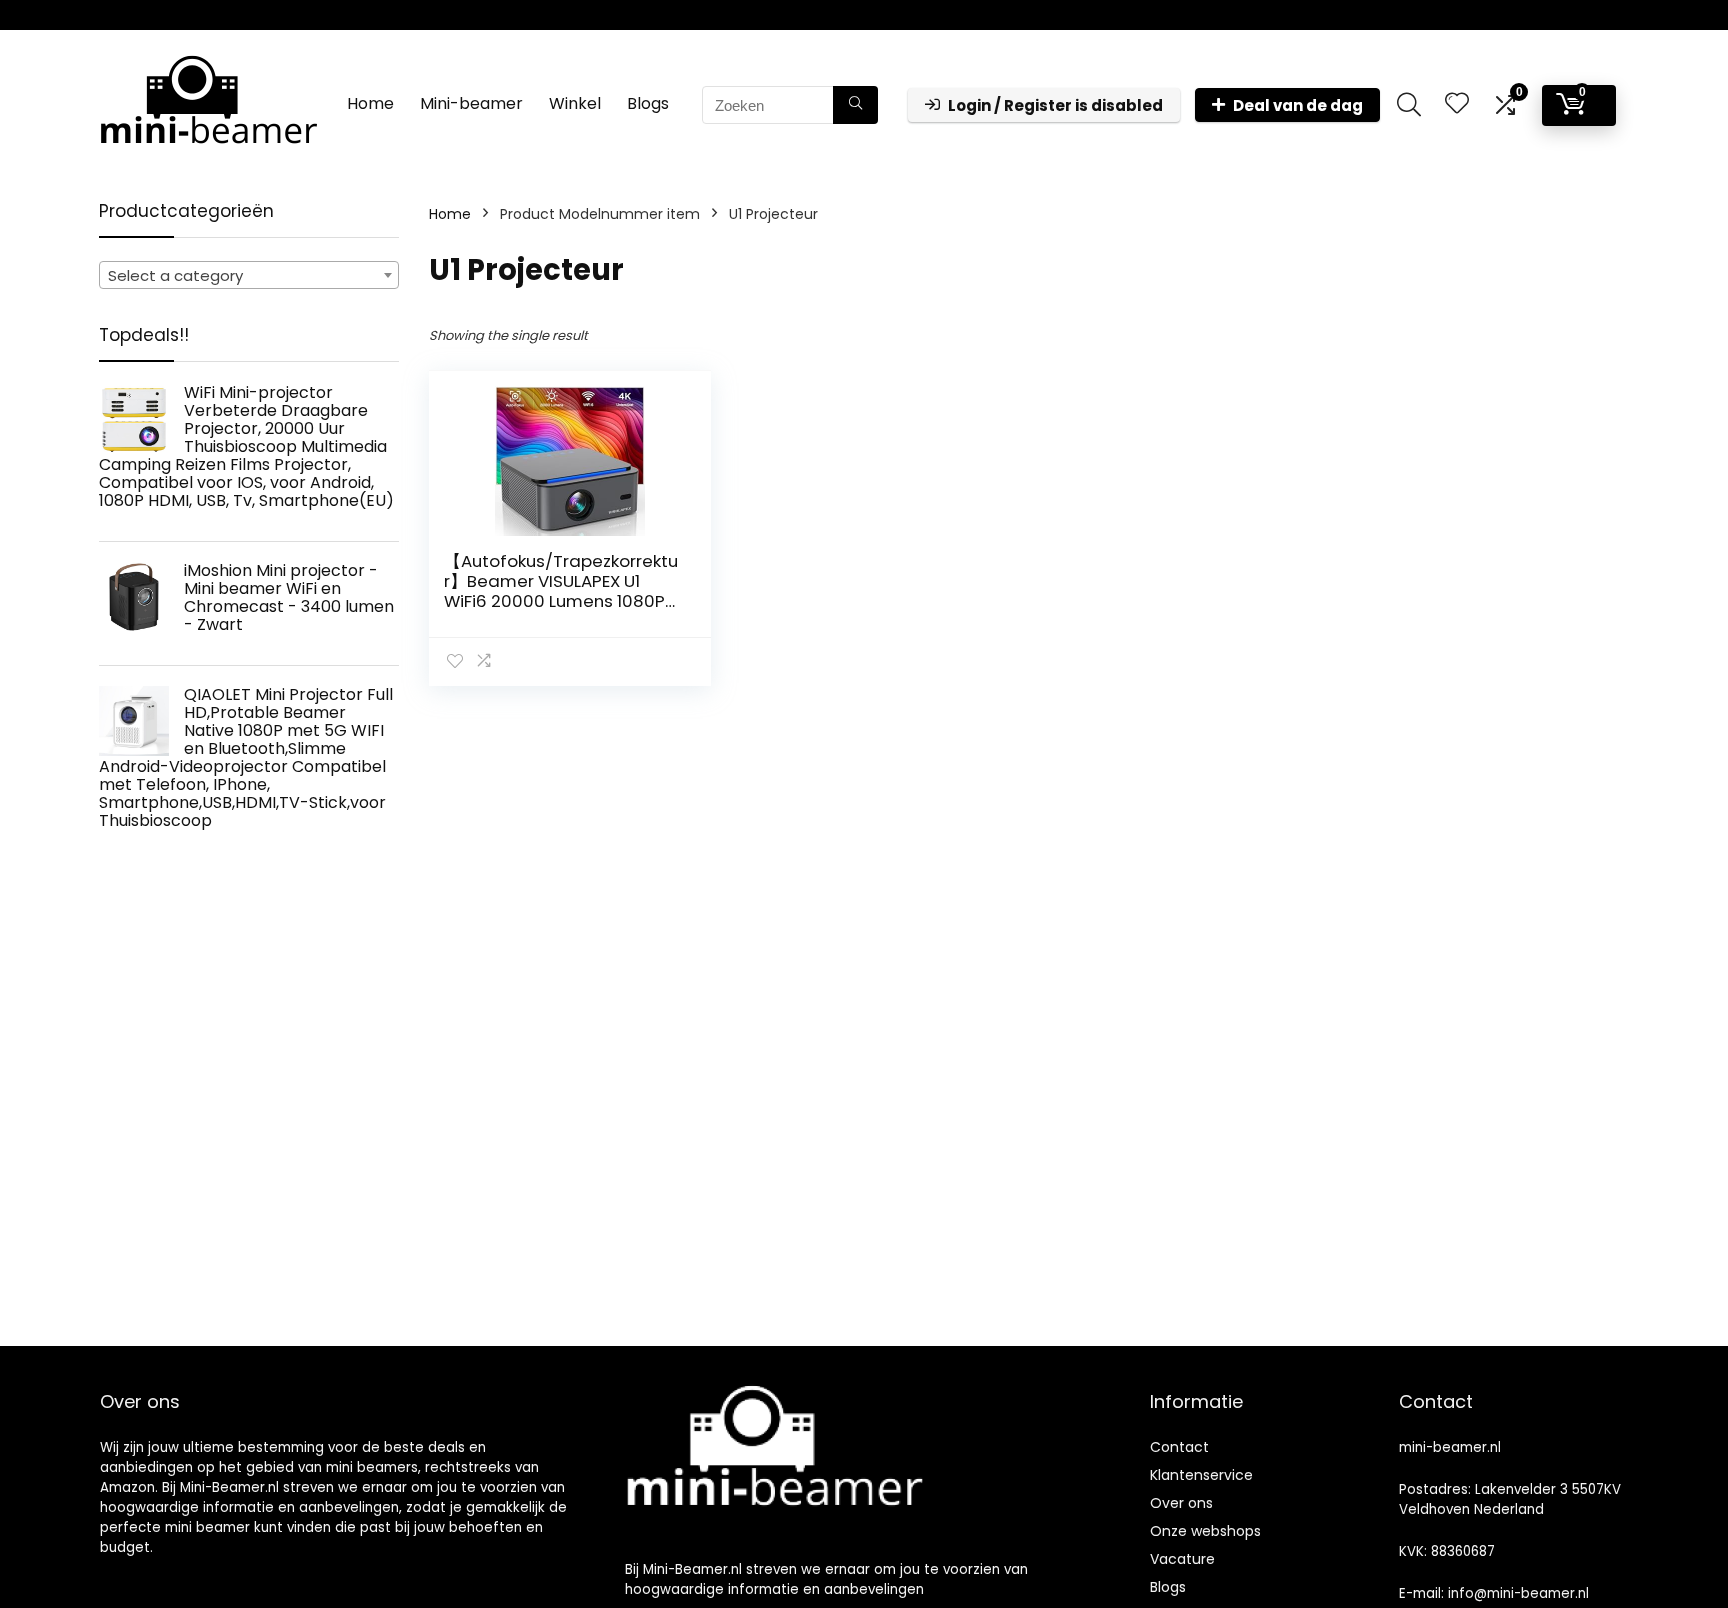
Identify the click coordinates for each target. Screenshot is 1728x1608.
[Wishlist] (1457, 104)
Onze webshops (1205, 1531)
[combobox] (249, 275)
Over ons (1181, 1503)
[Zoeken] (855, 105)
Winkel (575, 103)
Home (370, 103)
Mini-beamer (471, 103)
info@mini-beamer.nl (1518, 1593)
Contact (1179, 1447)
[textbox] (249, 276)
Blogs (648, 103)
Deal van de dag (1298, 105)
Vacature (1182, 1559)
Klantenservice (1201, 1475)
